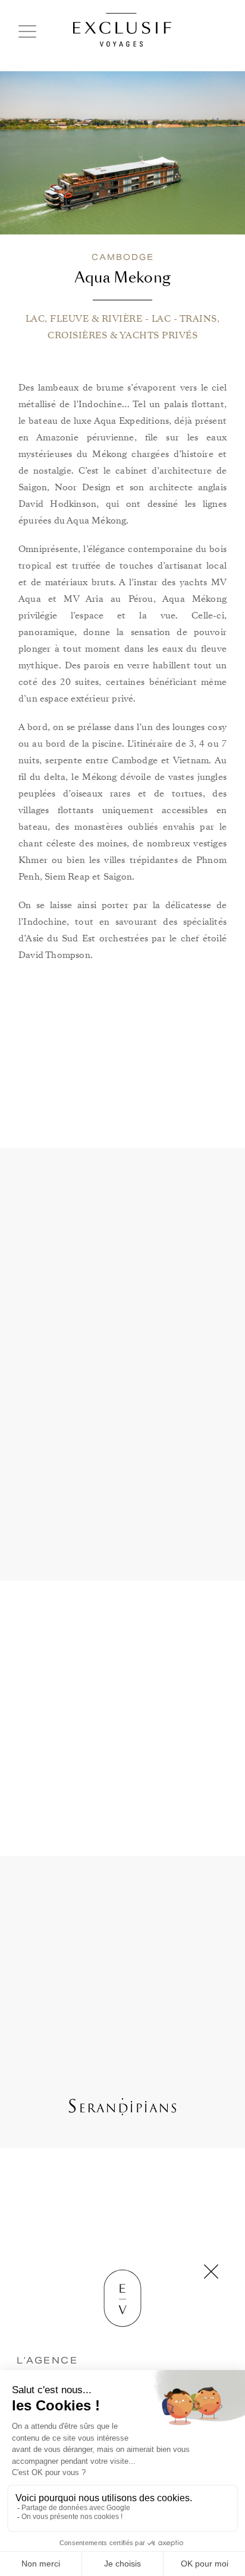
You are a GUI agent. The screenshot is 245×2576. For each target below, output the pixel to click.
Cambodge (123, 257)
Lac (161, 319)
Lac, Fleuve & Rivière (84, 319)
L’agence (47, 2360)
